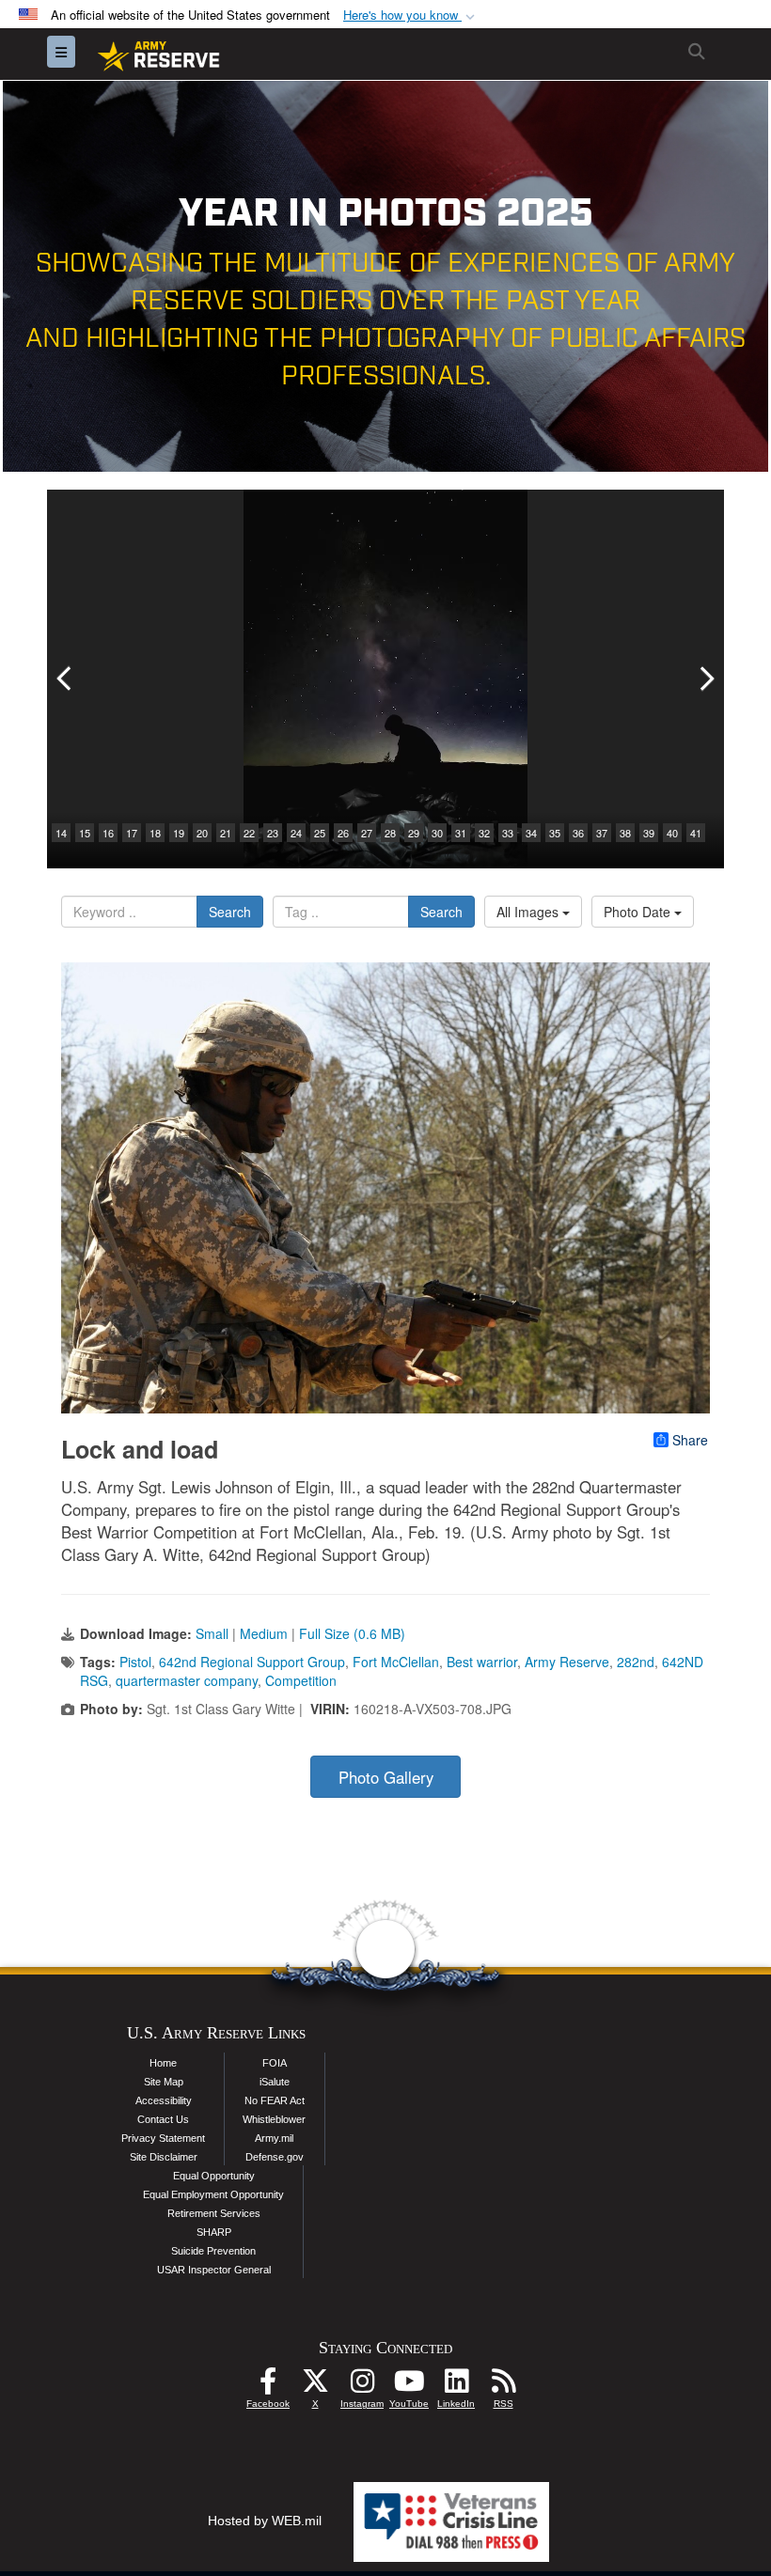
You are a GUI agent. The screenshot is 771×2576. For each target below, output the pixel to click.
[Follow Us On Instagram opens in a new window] (362, 2386)
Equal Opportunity (214, 2176)
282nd (636, 1662)
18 (155, 833)
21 (226, 833)
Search (230, 912)
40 (672, 833)
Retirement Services (214, 2213)
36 (578, 833)
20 (202, 833)
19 (179, 833)
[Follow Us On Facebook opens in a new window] (268, 2386)
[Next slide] (705, 679)
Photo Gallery (386, 1777)
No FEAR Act (275, 2100)
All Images (529, 912)
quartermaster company (187, 1680)
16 (108, 833)
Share (690, 1440)
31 (461, 833)
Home (163, 2063)
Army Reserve (567, 1662)
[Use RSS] (503, 2386)
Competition (301, 1680)
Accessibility (164, 2100)
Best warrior (482, 1662)
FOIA (275, 2063)
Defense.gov (275, 2157)
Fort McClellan (396, 1662)
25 (320, 833)
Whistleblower (274, 2119)
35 (555, 833)
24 (296, 833)
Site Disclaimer (164, 2157)
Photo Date (639, 912)
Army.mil (274, 2138)
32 (484, 833)
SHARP (214, 2232)
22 (249, 833)
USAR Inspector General (214, 2270)
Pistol (135, 1662)
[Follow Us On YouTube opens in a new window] (409, 2386)
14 (61, 833)
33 (508, 833)
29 (414, 833)
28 (390, 833)
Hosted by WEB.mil (265, 2521)
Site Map (164, 2082)
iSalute (275, 2082)
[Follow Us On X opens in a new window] (315, 2386)
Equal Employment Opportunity (213, 2194)
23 (273, 833)
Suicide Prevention (213, 2251)
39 (649, 833)
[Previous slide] (66, 679)
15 (85, 833)
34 (531, 833)
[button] (411, 16)
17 (132, 833)
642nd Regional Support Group (252, 1662)
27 (367, 833)
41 (696, 833)
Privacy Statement (163, 2138)
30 (437, 833)
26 (343, 833)
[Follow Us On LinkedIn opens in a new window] (456, 2386)
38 (625, 833)
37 (602, 833)
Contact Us (163, 2119)
